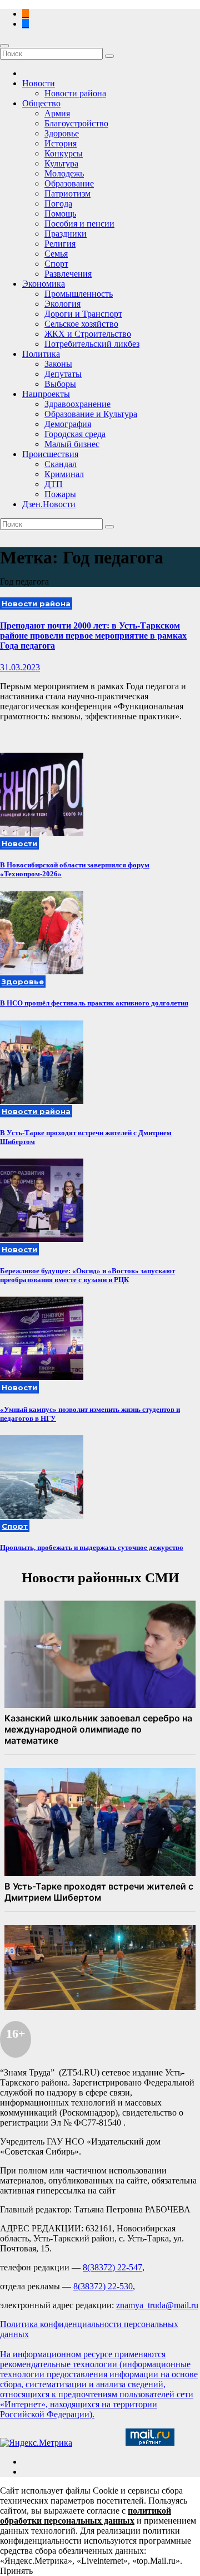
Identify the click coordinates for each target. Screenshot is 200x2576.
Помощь (60, 214)
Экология (62, 304)
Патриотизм (67, 193)
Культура (61, 163)
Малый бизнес (72, 444)
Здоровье (62, 133)
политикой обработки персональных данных (86, 2516)
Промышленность (79, 294)
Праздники (66, 234)
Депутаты (63, 374)
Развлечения (68, 274)
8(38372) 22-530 (103, 2286)
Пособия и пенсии (79, 224)
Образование (69, 183)
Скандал (61, 464)
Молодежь (64, 173)
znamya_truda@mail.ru (157, 2305)
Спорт (56, 264)
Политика (41, 354)
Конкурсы (64, 153)
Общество (41, 103)
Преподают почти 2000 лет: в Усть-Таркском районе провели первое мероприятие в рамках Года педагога (93, 636)
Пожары (60, 494)
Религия (60, 244)
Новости (39, 83)
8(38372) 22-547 (112, 2267)
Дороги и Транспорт (83, 314)
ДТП (54, 484)
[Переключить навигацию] (4, 46)
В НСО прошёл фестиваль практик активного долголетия (94, 1003)
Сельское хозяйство (81, 324)
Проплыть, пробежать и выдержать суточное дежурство (92, 1547)
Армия (57, 113)
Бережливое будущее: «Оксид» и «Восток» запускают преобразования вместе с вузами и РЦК (87, 1275)
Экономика (44, 284)
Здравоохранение (77, 404)
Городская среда (75, 434)
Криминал (64, 474)
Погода (58, 203)
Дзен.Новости (49, 504)
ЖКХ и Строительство (88, 334)
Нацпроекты (46, 394)
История (61, 143)
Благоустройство (76, 123)
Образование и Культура (91, 414)
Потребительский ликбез (92, 344)
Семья (56, 254)
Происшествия (50, 454)
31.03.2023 (20, 667)
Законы (58, 364)
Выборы (60, 384)
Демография (68, 424)
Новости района (75, 93)
